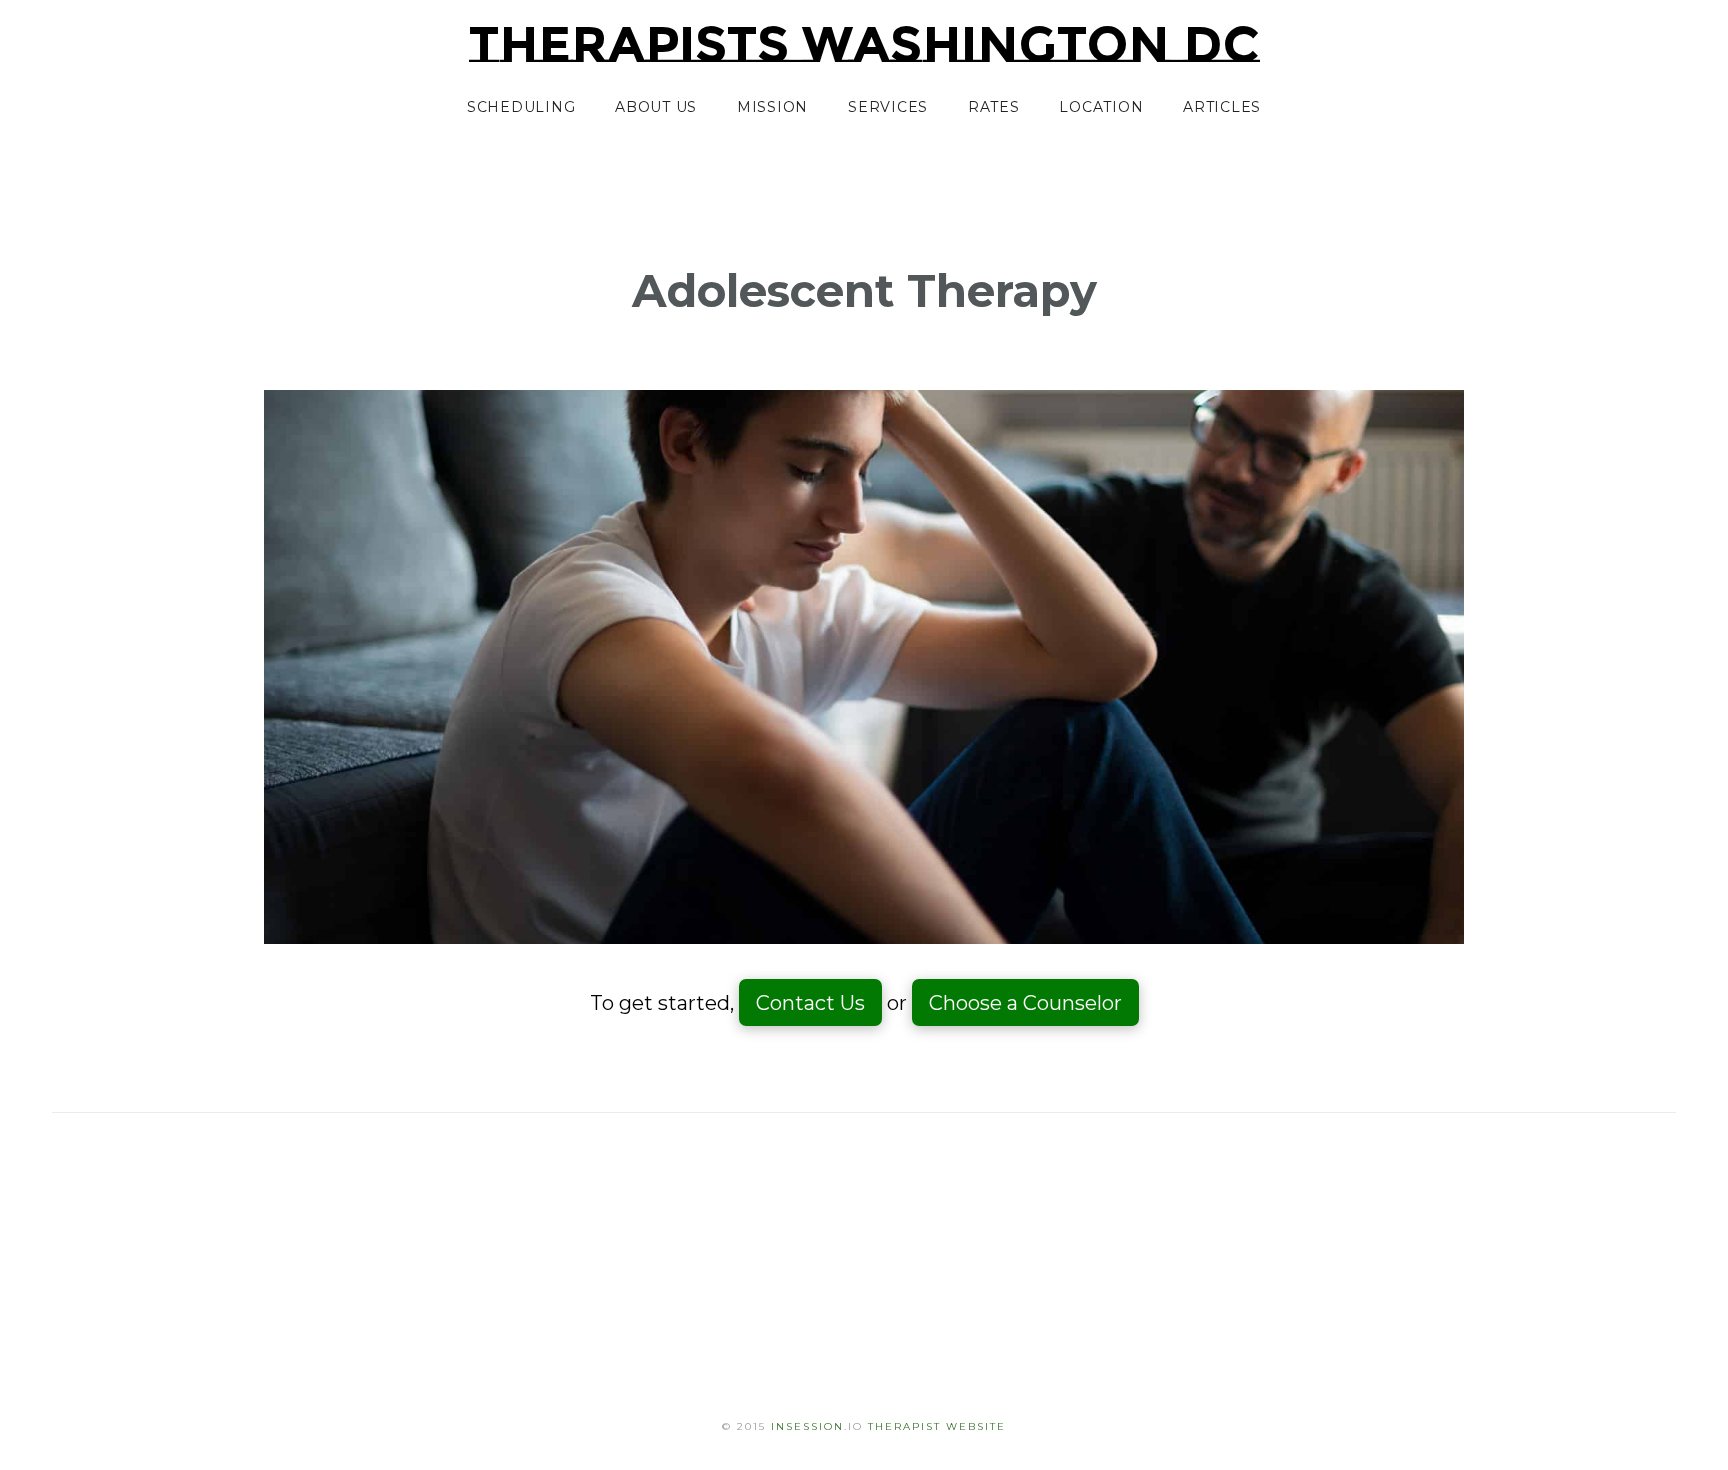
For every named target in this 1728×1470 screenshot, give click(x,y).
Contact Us (810, 1003)
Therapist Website (937, 1426)
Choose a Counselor (1025, 1003)
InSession (807, 1426)
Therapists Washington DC (864, 45)
